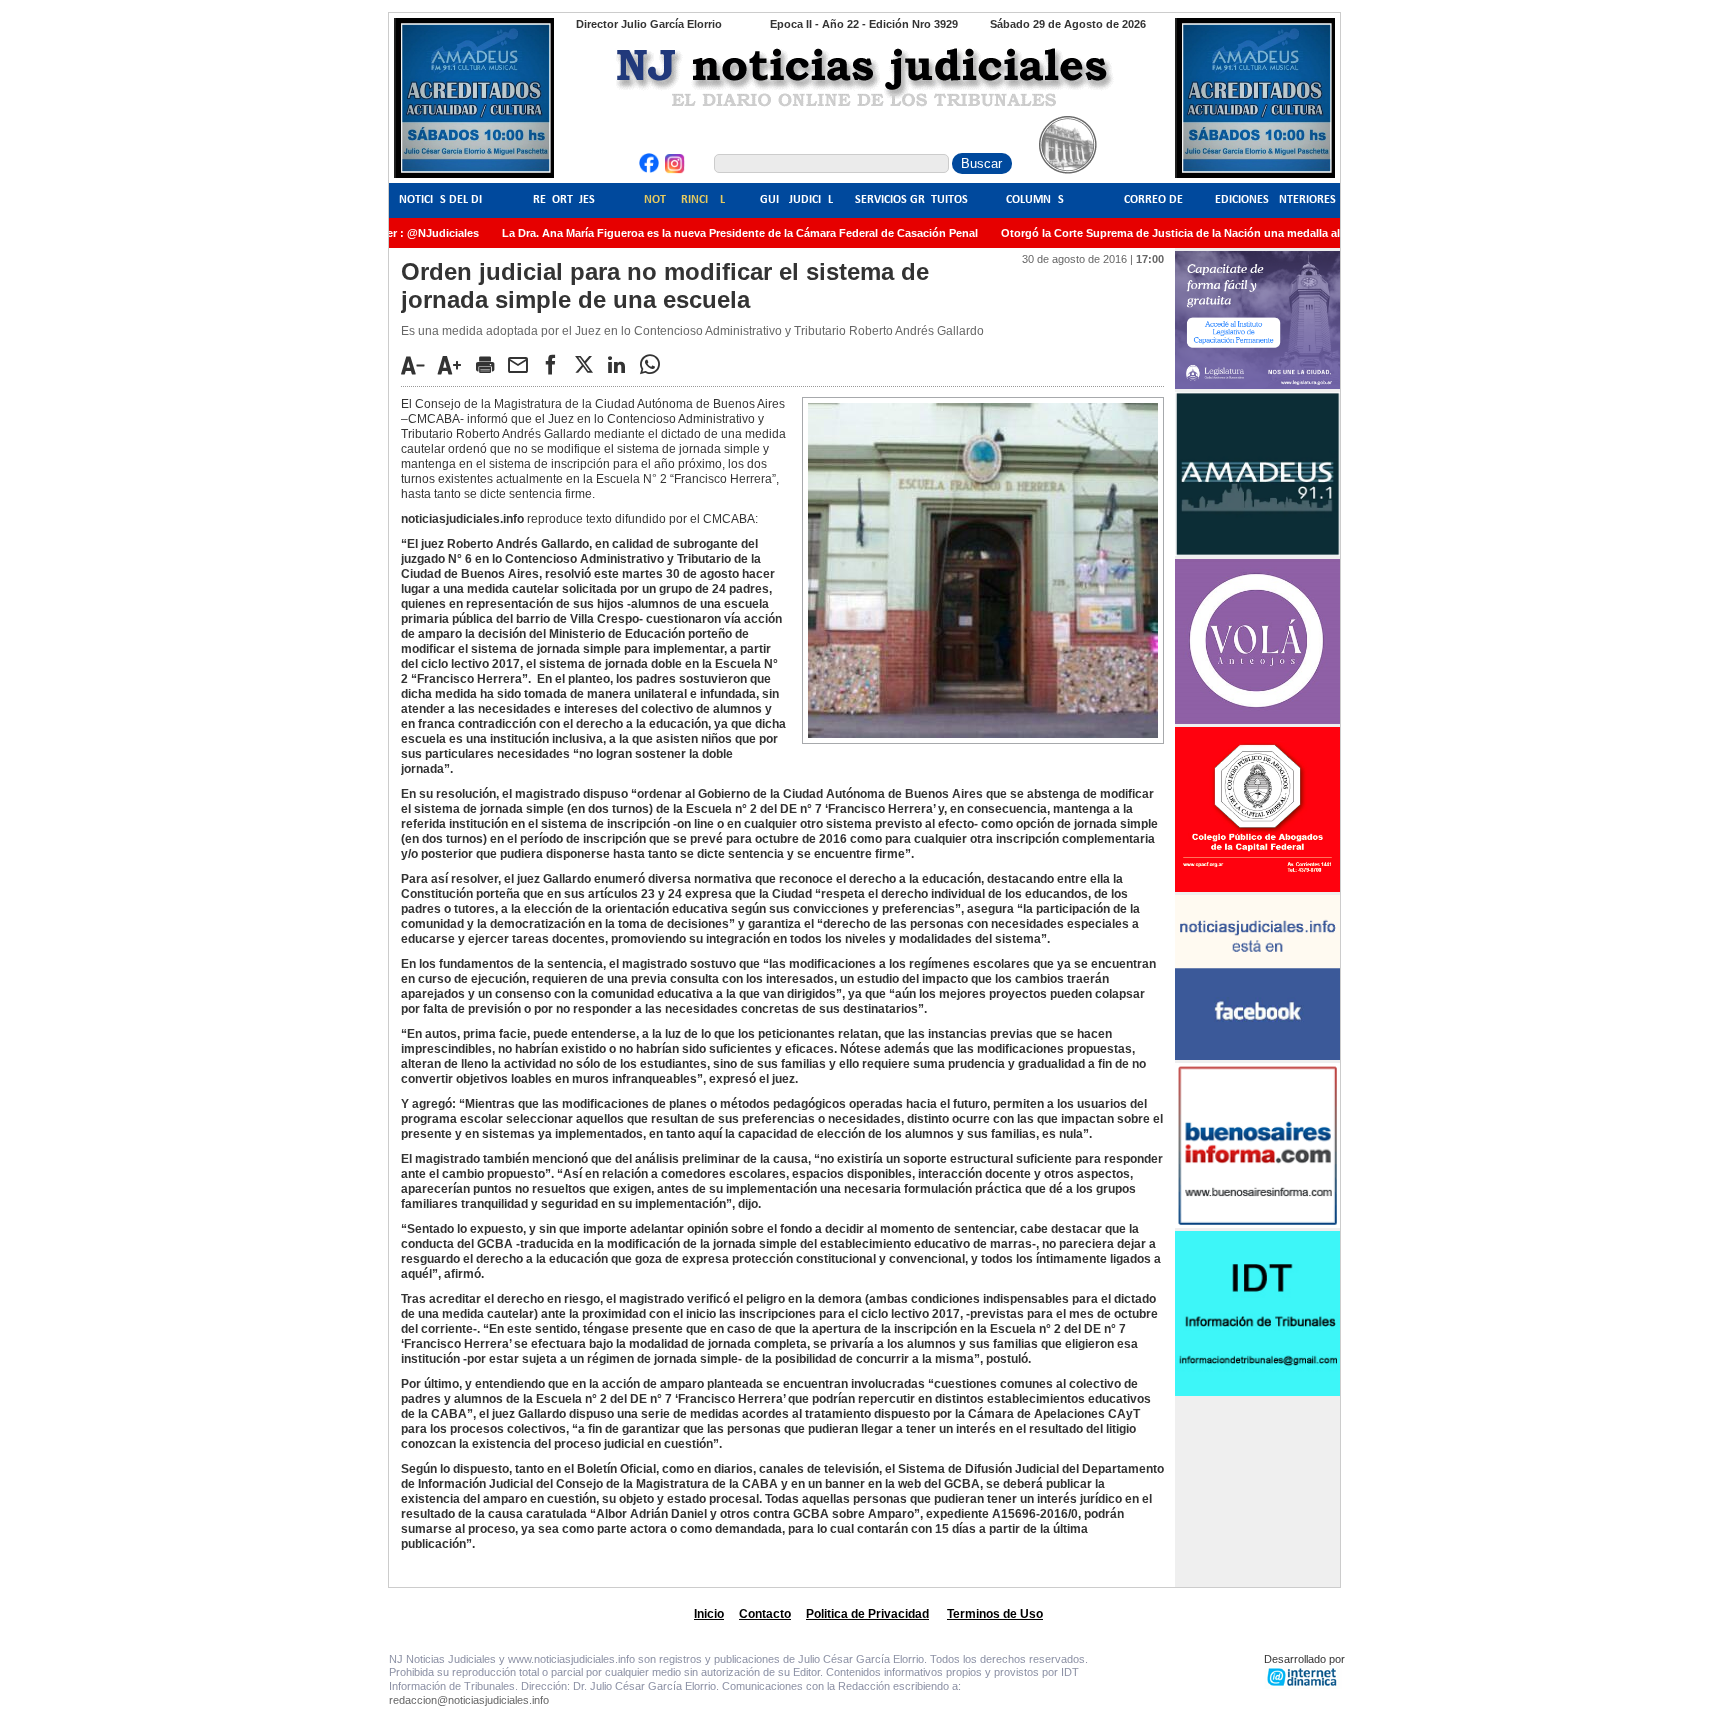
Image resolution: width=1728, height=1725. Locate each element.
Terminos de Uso (995, 1614)
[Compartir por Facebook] (556, 364)
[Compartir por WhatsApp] (655, 364)
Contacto (765, 1614)
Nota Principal (684, 200)
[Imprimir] (490, 364)
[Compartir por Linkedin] (622, 364)
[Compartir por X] (589, 364)
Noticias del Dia (444, 200)
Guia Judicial (796, 200)
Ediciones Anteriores (1275, 200)
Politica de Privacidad (867, 1614)
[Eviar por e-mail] (523, 364)
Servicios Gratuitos (911, 200)
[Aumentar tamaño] (455, 365)
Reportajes (564, 200)
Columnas (1035, 200)
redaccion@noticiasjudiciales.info (469, 1700)
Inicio (709, 1614)
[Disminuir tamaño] (418, 365)
